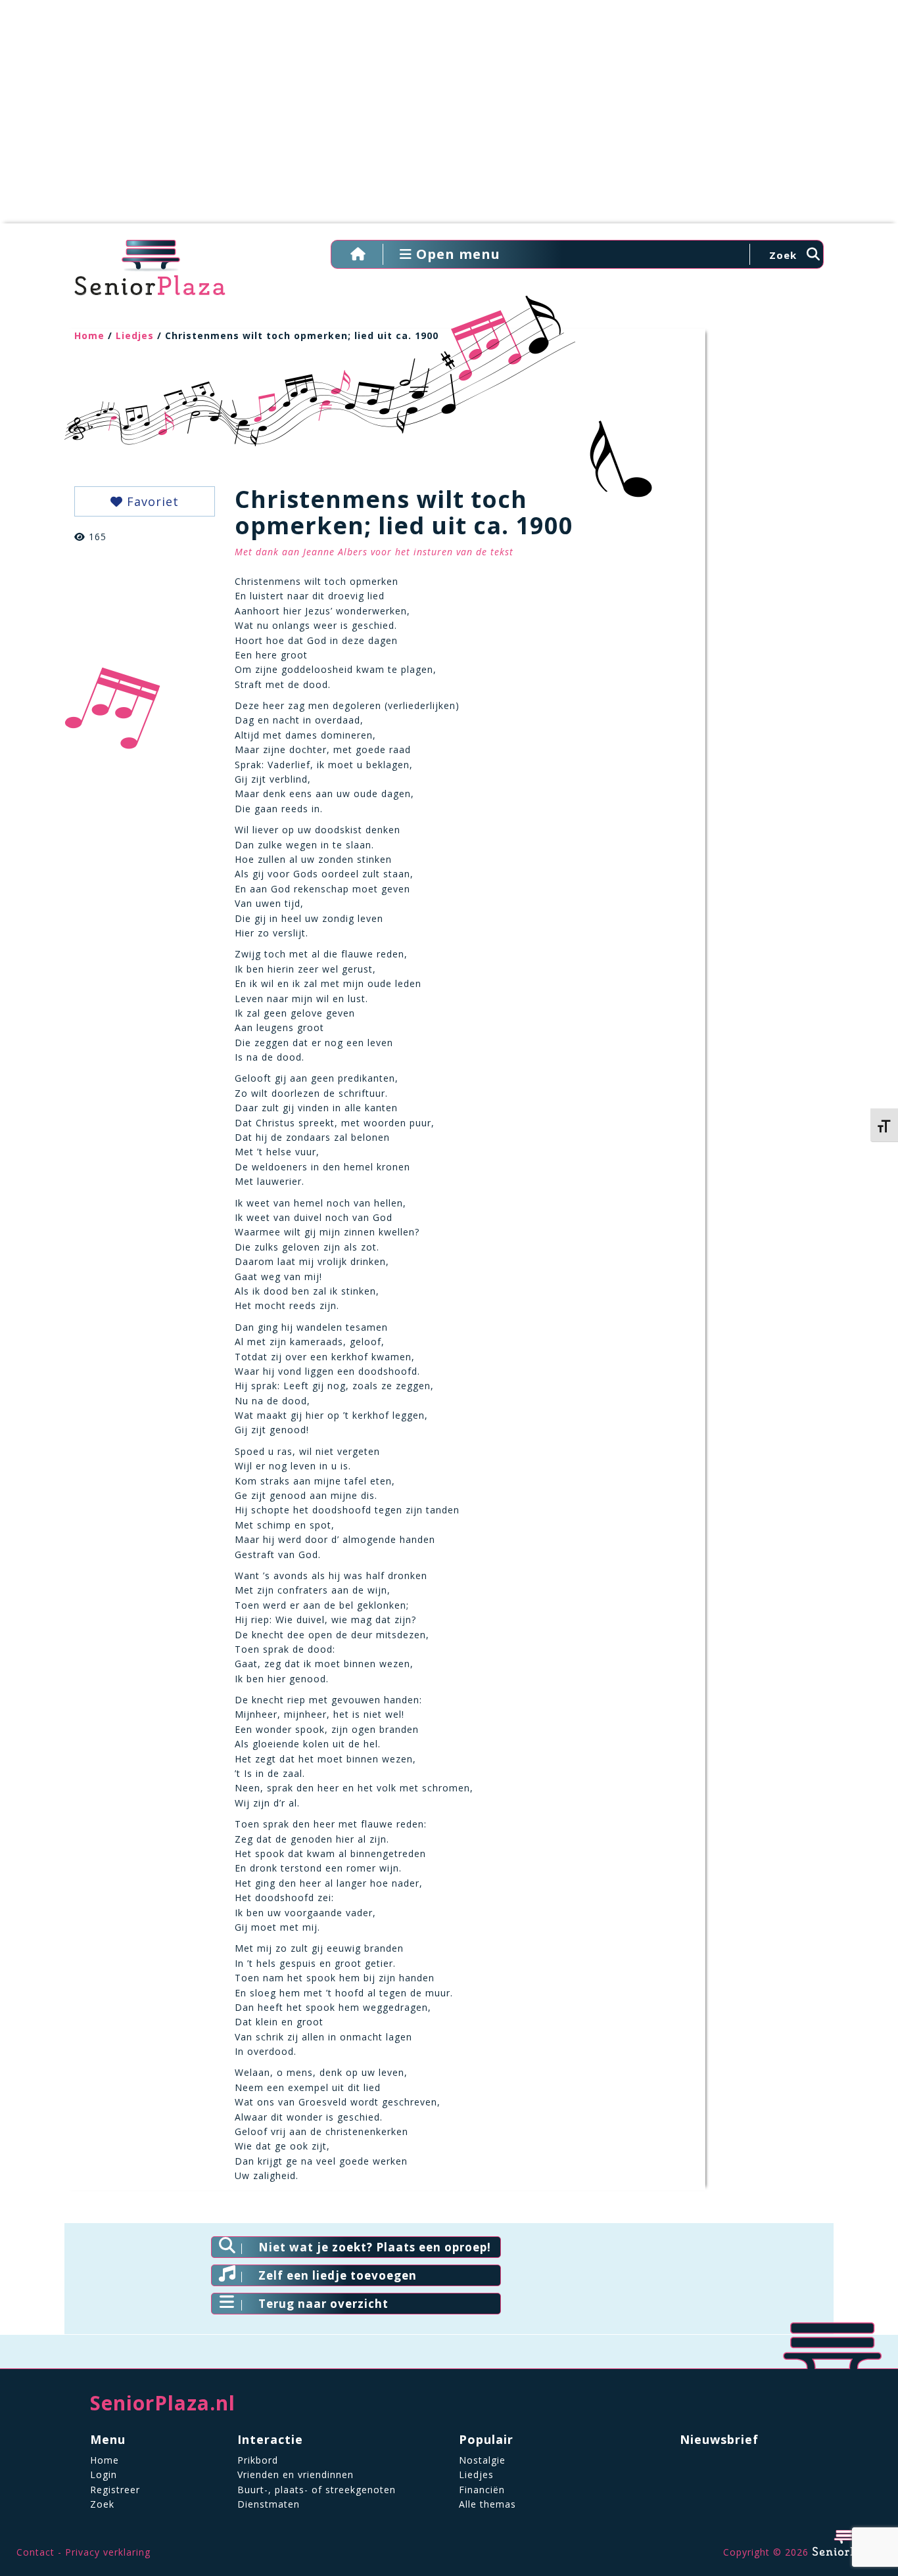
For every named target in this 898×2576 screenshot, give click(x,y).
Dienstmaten (269, 2504)
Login (104, 2474)
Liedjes (135, 335)
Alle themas (487, 2504)
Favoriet (151, 501)
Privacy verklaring (108, 2552)
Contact (35, 2552)
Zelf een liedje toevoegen (338, 2275)
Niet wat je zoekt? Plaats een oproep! (375, 2247)
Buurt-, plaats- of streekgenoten (317, 2490)
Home (89, 335)
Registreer (115, 2490)
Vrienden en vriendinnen (295, 2474)
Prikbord (258, 2460)
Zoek (102, 2504)
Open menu (456, 254)
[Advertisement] (449, 118)
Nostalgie (482, 2460)
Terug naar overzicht (323, 2304)
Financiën (482, 2490)
